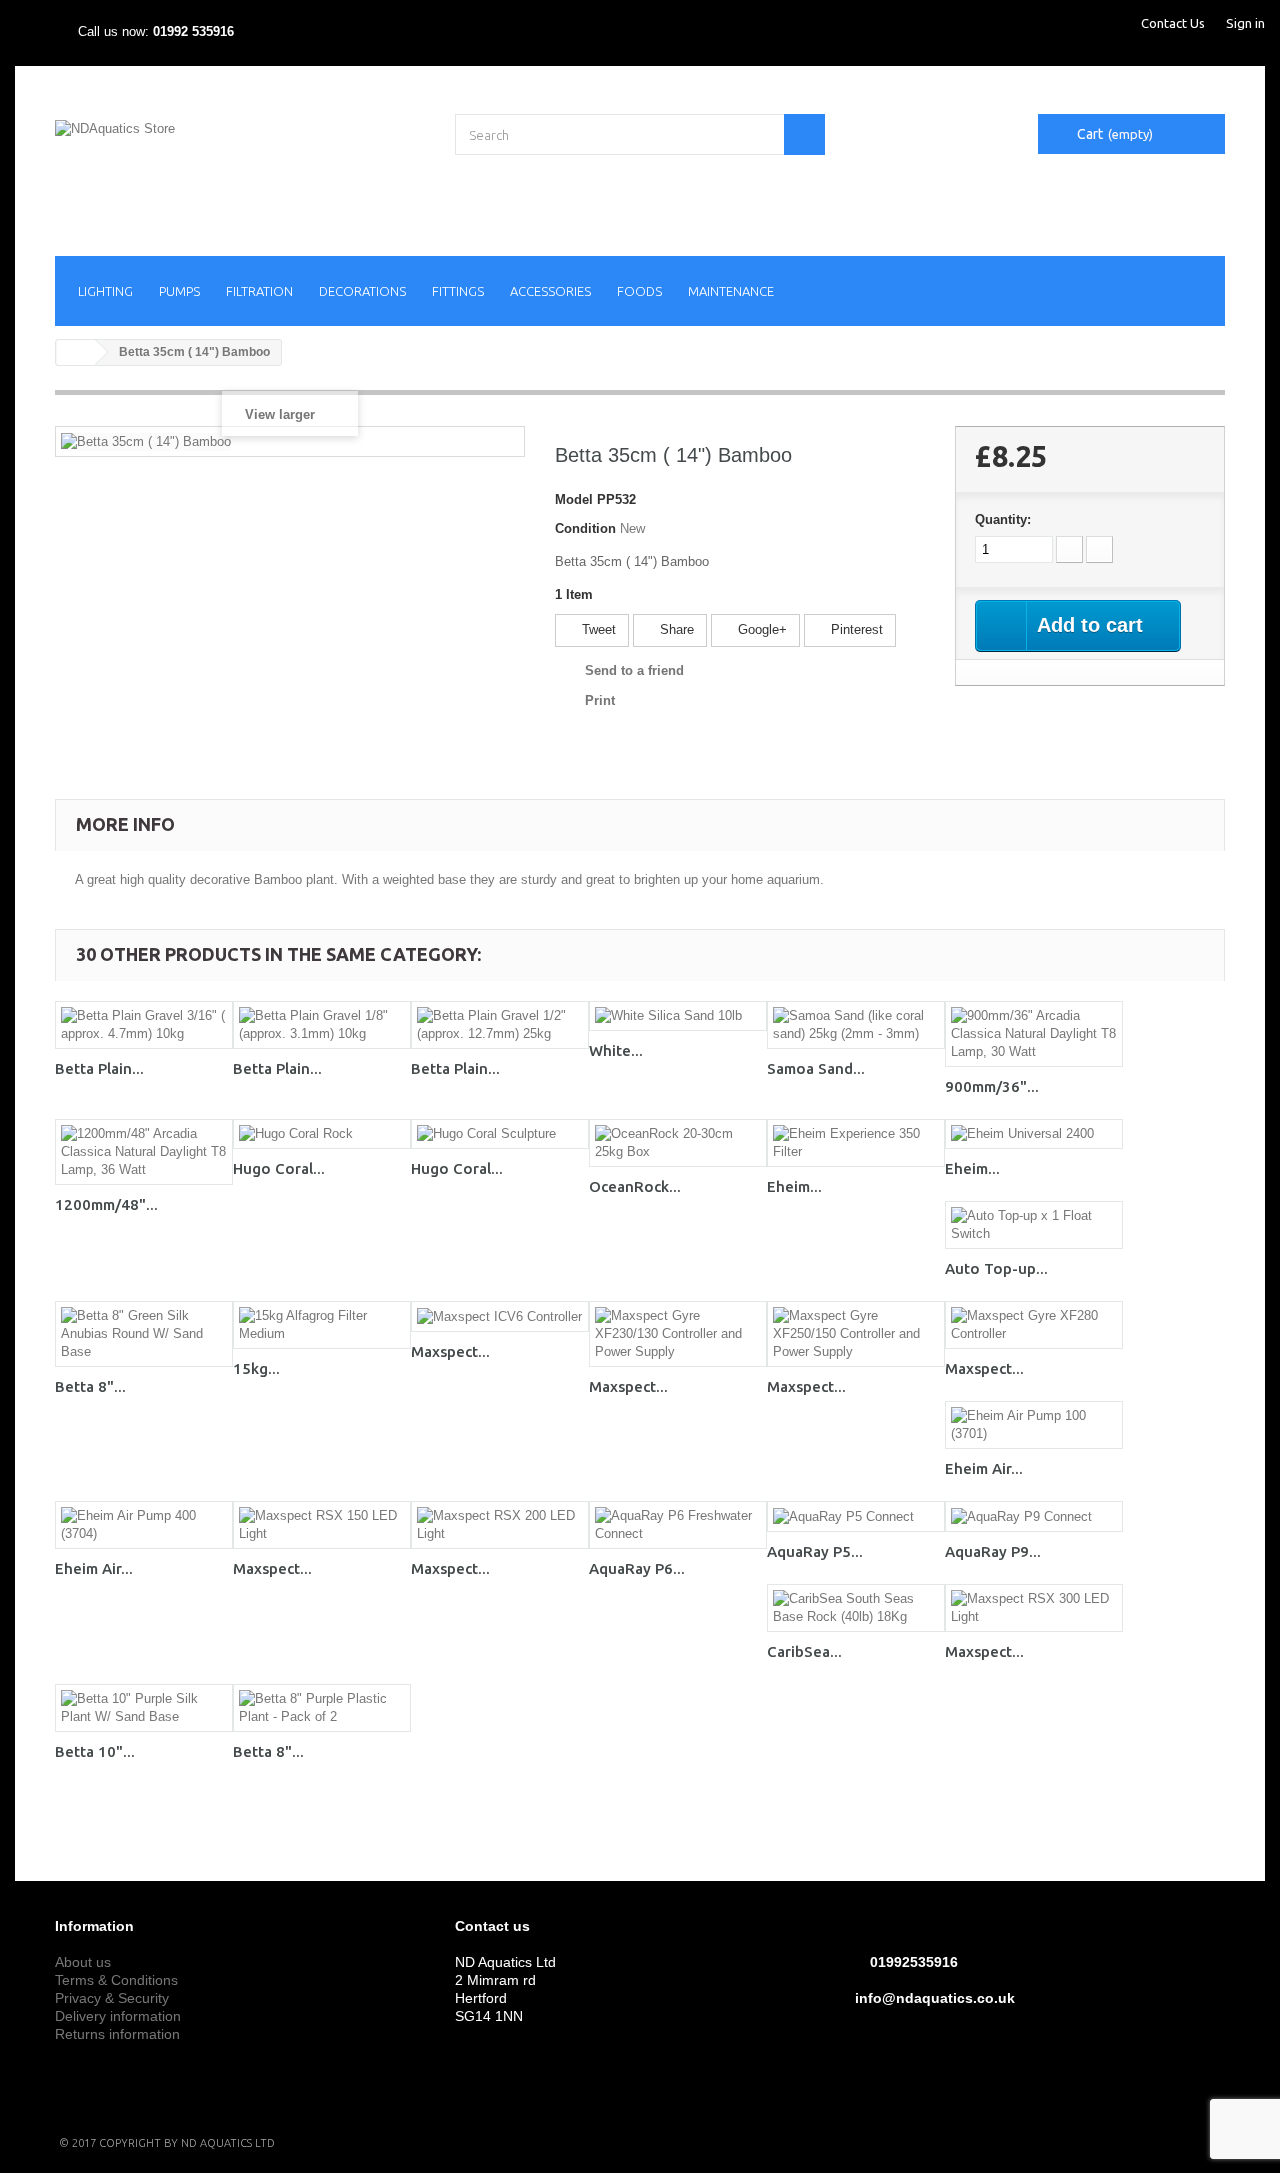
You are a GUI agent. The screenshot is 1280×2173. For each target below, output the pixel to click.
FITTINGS (458, 291)
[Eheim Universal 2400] (1034, 1134)
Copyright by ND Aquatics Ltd (187, 2143)
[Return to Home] (76, 352)
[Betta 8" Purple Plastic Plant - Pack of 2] (322, 1708)
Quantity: (1003, 519)
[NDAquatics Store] (240, 169)
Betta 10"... (95, 1751)
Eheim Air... (984, 1468)
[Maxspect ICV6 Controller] (500, 1316)
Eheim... (794, 1186)
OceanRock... (635, 1186)
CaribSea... (804, 1651)
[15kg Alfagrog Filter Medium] (322, 1325)
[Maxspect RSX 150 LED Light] (322, 1525)
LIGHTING (105, 291)
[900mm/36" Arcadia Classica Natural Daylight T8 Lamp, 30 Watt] (1034, 1034)
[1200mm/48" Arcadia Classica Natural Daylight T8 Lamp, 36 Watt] (144, 1152)
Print (600, 700)
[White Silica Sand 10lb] (678, 1016)
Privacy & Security (112, 1998)
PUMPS (179, 291)
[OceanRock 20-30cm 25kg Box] (678, 1143)
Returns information (117, 2034)
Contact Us (1173, 23)
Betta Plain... (99, 1068)
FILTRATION (259, 291)
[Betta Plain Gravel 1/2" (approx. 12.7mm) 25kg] (500, 1025)
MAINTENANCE (731, 291)
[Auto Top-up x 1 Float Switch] (1034, 1225)
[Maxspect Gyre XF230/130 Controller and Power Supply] (678, 1334)
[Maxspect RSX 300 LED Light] (1034, 1608)
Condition (585, 528)
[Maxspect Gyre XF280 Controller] (1034, 1325)
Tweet (597, 629)
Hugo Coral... (279, 1168)
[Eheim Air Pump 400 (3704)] (144, 1525)
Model (574, 499)
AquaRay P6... (637, 1568)
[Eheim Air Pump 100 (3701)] (1034, 1425)
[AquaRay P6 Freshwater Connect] (678, 1525)
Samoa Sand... (816, 1068)
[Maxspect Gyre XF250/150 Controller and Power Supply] (856, 1334)
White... (616, 1050)
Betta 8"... (90, 1386)
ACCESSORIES (550, 291)
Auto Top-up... (996, 1268)
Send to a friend (634, 670)
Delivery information (118, 2016)
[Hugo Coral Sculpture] (500, 1134)
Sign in (1245, 23)
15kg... (256, 1368)
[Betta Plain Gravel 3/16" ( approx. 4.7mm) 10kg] (144, 1025)
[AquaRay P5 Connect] (856, 1516)
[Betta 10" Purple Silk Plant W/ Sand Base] (144, 1708)
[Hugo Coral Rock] (322, 1134)
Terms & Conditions (116, 1980)
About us (83, 1962)
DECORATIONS (362, 291)
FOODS (639, 291)
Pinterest (855, 629)
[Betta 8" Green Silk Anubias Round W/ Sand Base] (144, 1334)
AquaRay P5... (815, 1551)
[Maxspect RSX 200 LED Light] (500, 1525)
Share (675, 629)
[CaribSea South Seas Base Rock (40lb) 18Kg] (856, 1608)
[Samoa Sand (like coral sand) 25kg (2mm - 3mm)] (856, 1025)
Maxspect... (450, 1351)
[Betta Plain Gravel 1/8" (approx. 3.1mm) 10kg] (322, 1025)
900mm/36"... (992, 1086)
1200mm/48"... (106, 1204)
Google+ (760, 629)
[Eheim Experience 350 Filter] (856, 1143)
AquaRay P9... (993, 1551)
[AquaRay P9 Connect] (1034, 1516)
